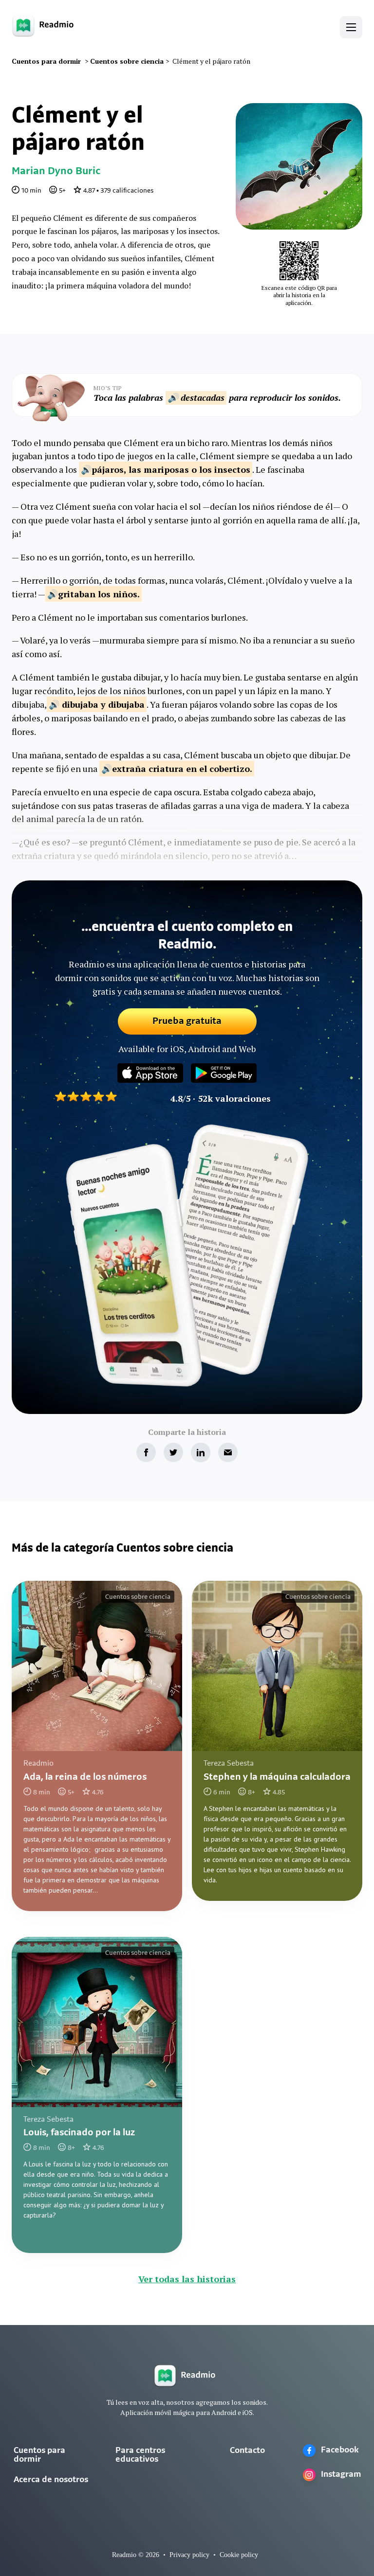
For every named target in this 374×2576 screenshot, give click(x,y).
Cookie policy (239, 2555)
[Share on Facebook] (146, 1452)
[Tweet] (173, 1452)
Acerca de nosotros (51, 2480)
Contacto (247, 2451)
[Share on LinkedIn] (201, 1452)
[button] (351, 27)
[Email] (228, 1452)
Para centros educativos (140, 2455)
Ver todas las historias (187, 2279)
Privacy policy (189, 2555)
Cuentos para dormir (39, 2455)
